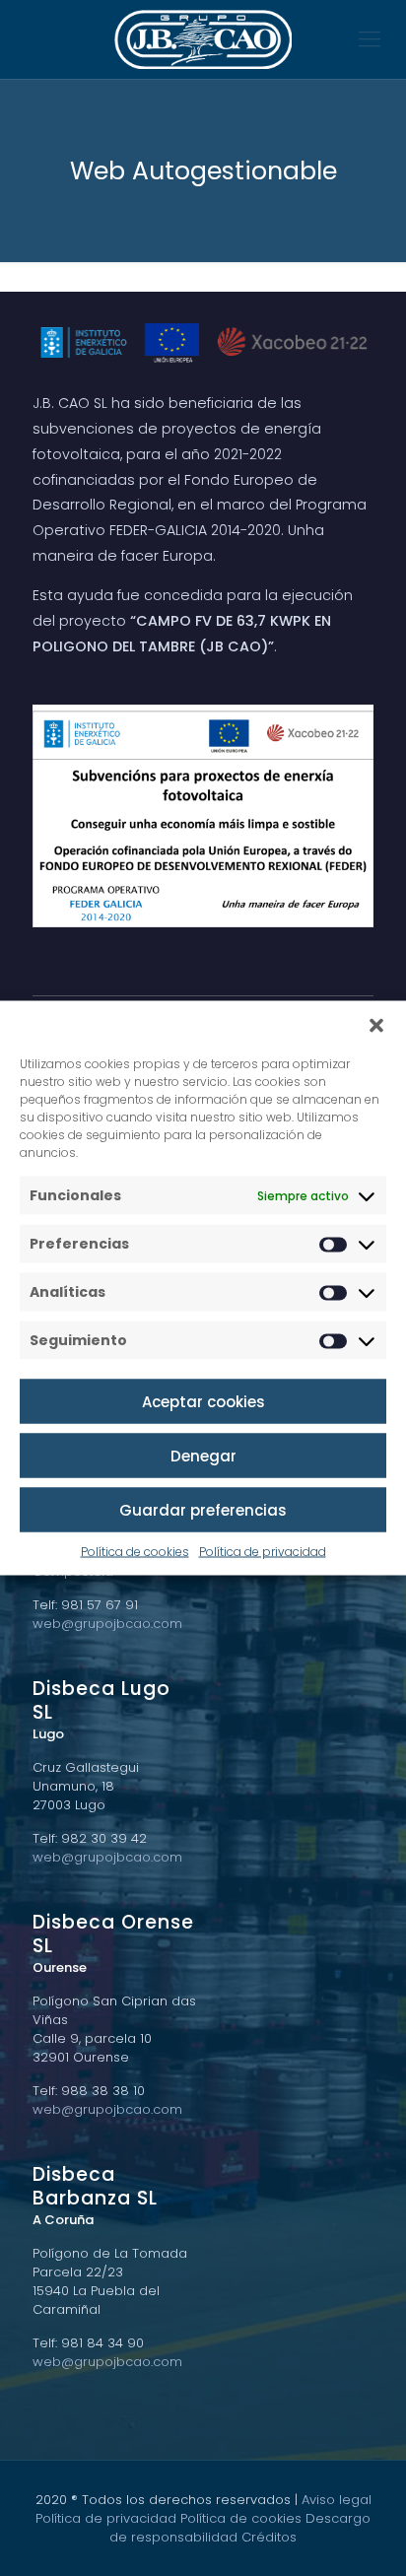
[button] (376, 1026)
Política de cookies (135, 1552)
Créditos (269, 2537)
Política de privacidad (263, 1552)
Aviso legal (337, 2500)
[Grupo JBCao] (203, 39)
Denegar (203, 1455)
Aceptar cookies (203, 1401)
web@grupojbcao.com (107, 1624)
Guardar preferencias (203, 1509)
